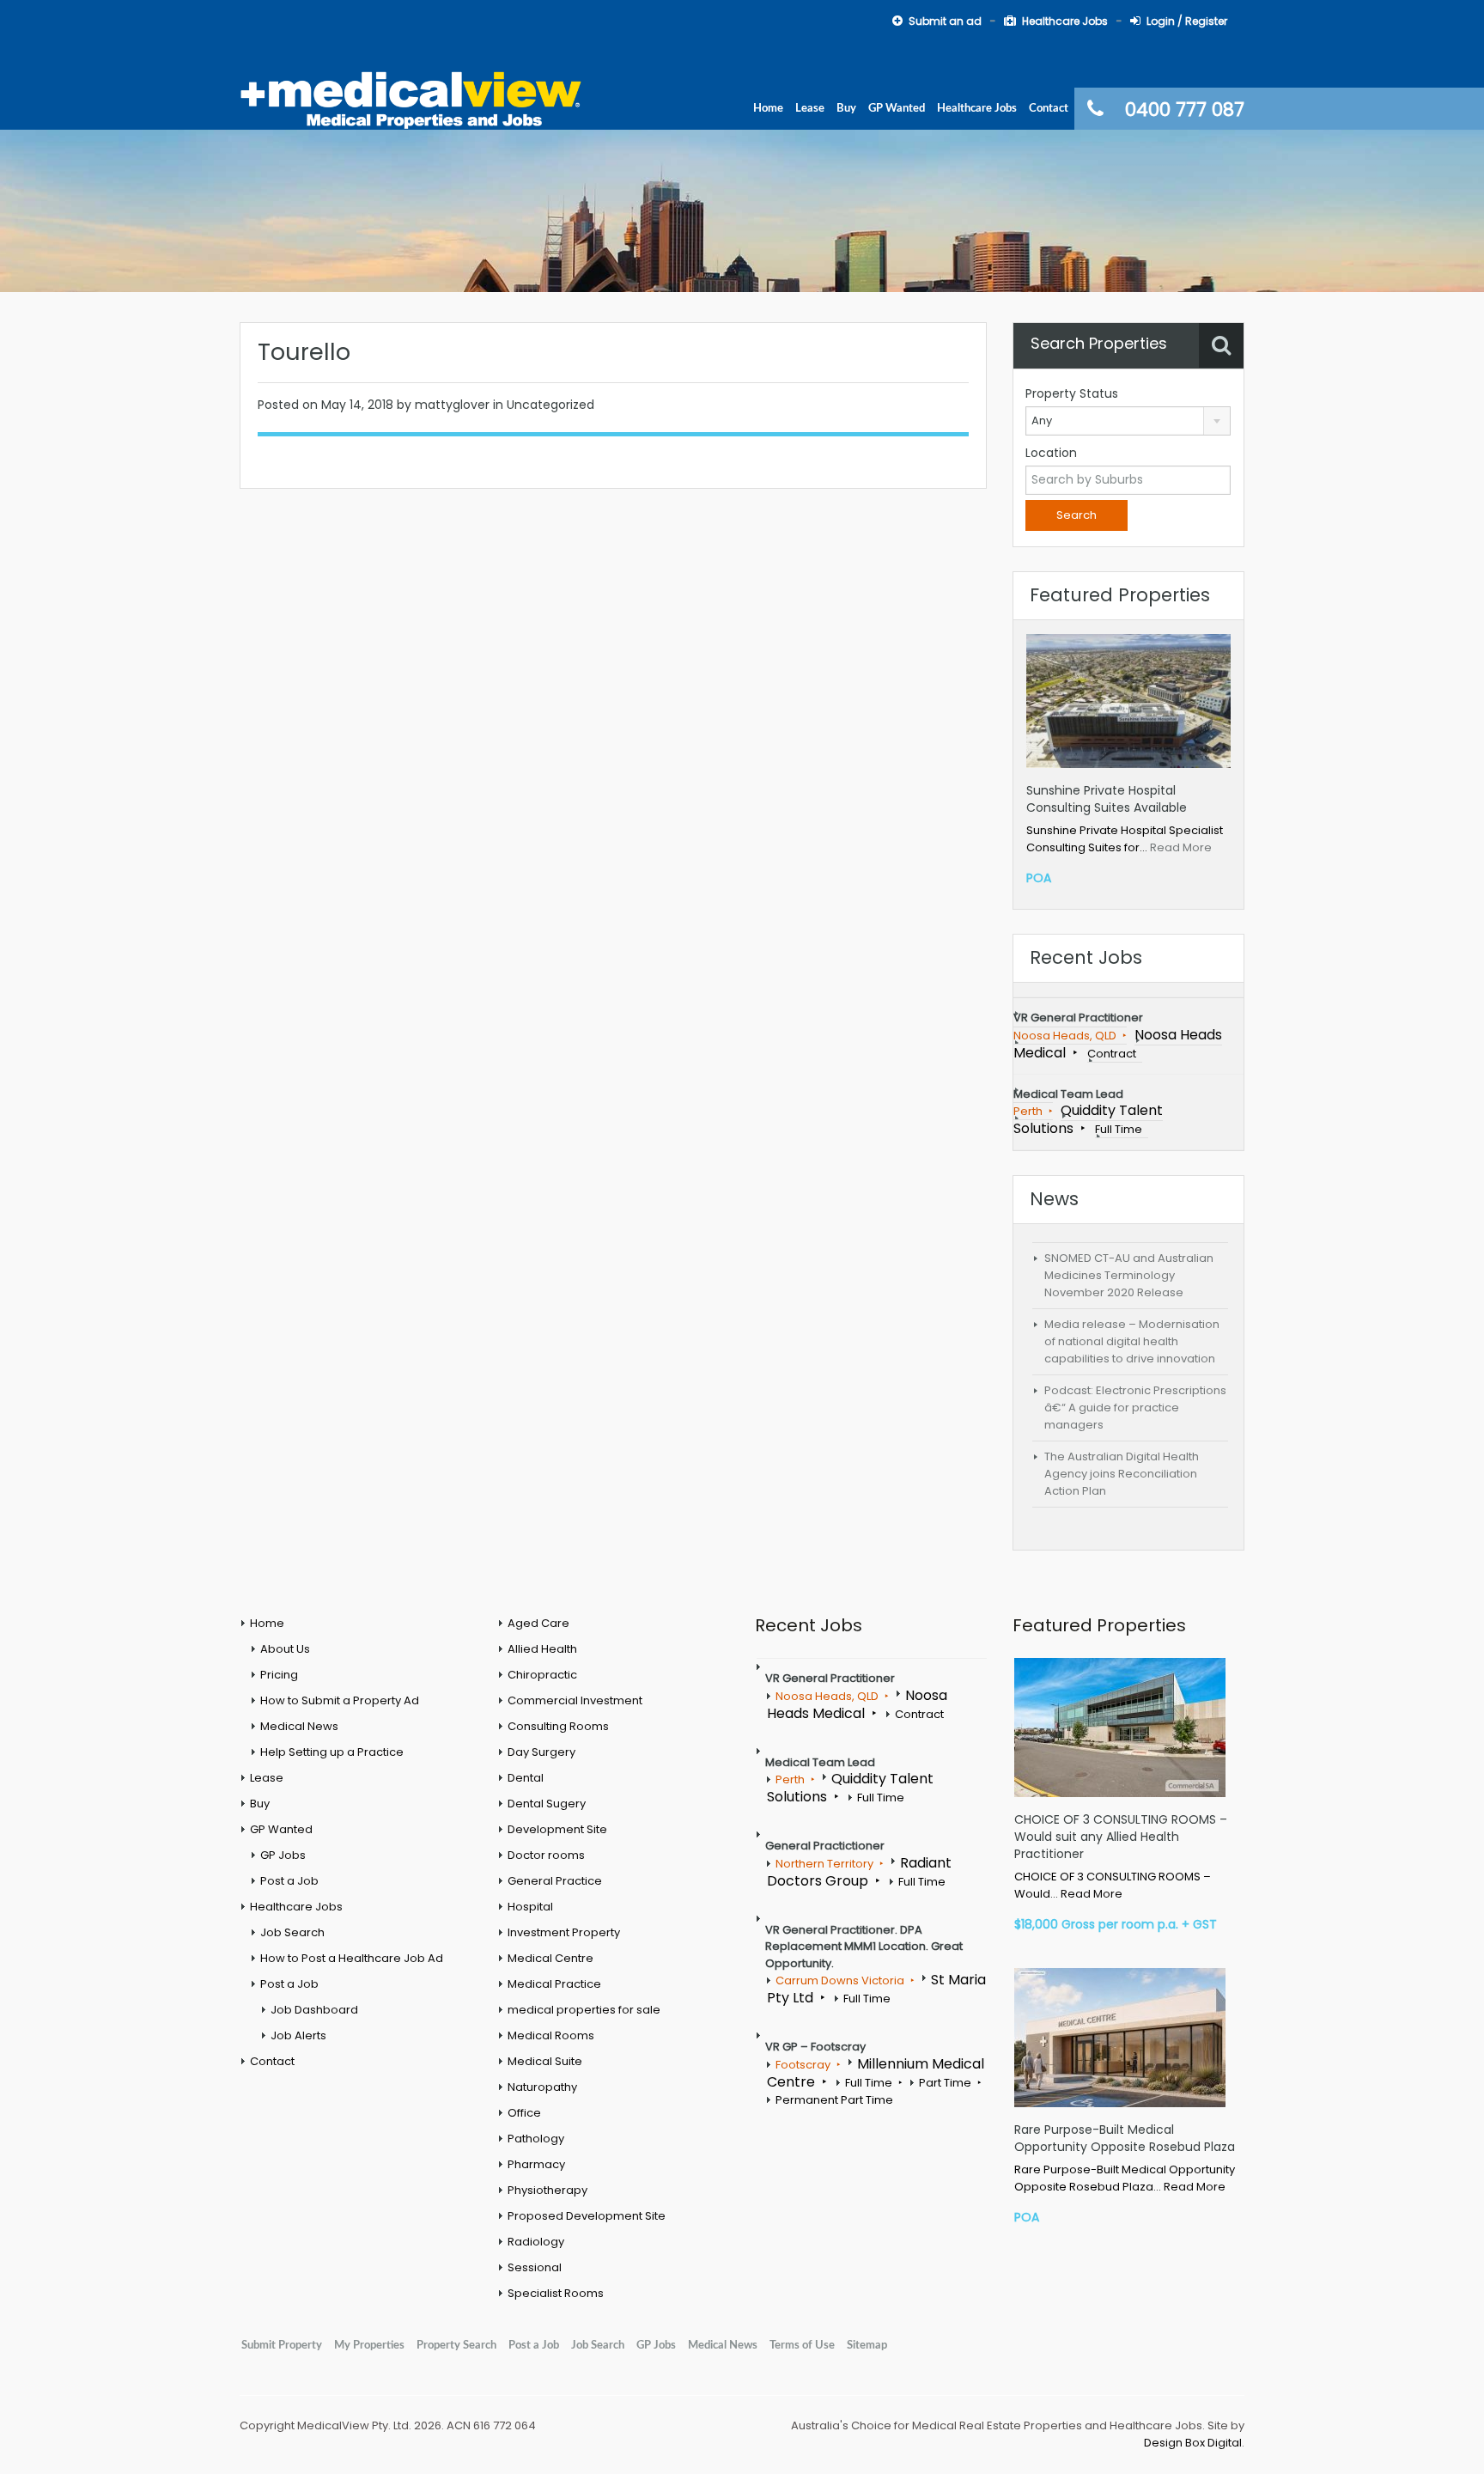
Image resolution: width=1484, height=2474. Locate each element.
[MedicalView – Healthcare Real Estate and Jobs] (411, 98)
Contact (1049, 108)
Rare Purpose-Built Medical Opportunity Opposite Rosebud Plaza (1125, 2138)
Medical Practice (554, 1984)
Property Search (456, 2345)
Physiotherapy (547, 2190)
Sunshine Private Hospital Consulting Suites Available (1107, 799)
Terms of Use (802, 2345)
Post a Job (289, 1881)
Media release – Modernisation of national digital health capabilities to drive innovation (1132, 1341)
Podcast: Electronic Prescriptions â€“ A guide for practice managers (1135, 1408)
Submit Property (282, 2345)
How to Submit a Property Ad (340, 1700)
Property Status (1072, 393)
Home (768, 108)
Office (524, 2113)
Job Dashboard (314, 2010)
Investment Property (564, 1932)
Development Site (557, 1829)
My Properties (369, 2345)
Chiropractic (542, 1675)
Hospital (530, 1907)
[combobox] (1128, 421)
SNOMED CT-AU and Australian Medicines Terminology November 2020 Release (1129, 1275)
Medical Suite (545, 2061)
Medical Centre (550, 1958)
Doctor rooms (546, 1855)
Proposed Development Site (587, 2216)
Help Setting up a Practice (332, 1752)
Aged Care (538, 1623)
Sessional (535, 2267)
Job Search (292, 1932)
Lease (810, 108)
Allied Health (542, 1649)
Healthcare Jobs (1065, 21)
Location (1051, 453)
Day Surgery (541, 1752)
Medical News (299, 1726)
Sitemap (867, 2345)
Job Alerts (298, 2035)
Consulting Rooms (558, 1726)
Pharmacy (536, 2164)
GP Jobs (283, 1855)
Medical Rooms (551, 2035)
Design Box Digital (1193, 2443)
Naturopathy (542, 2087)
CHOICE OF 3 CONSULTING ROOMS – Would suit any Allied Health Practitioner (1121, 1837)
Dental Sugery (547, 1804)
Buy (846, 108)
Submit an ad (945, 21)
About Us (285, 1649)
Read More (1181, 847)
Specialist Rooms (556, 2293)
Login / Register (1187, 21)
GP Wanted (897, 108)
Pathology (536, 2139)
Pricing (279, 1675)
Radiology (536, 2242)
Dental (526, 1778)
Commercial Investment (575, 1700)
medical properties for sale (584, 2010)
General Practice (555, 1881)
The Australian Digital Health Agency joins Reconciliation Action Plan (1122, 1474)
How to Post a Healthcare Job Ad (352, 1958)
